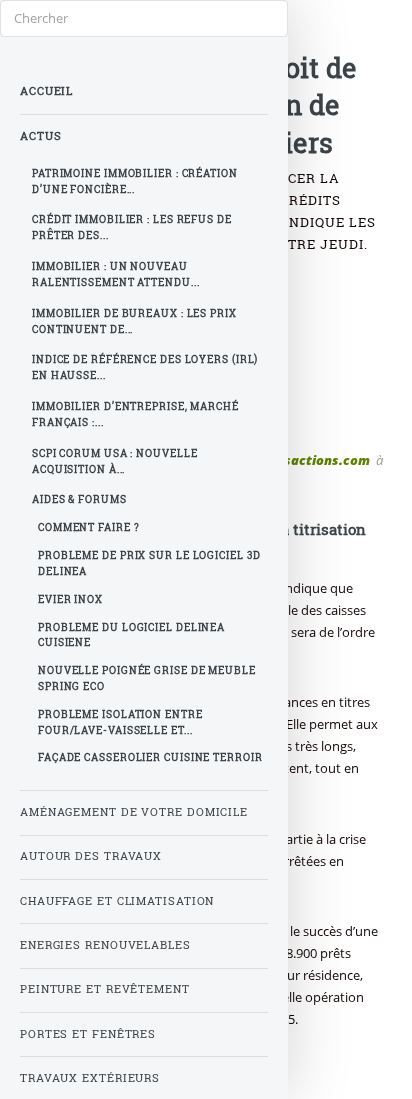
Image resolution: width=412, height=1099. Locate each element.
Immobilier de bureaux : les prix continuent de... (134, 321)
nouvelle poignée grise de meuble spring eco (147, 678)
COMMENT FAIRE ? (89, 527)
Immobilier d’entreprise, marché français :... (135, 414)
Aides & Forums (79, 499)
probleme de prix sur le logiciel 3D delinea (149, 563)
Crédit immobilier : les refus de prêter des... (132, 227)
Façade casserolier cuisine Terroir (150, 757)
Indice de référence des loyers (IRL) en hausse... (145, 367)
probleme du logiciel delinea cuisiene (131, 635)
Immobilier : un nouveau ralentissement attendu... (116, 274)
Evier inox (70, 599)
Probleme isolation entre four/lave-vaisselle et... (120, 722)
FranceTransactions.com (290, 460)
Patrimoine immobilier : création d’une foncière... (135, 181)
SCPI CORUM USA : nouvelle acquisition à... (115, 461)
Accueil (46, 91)
